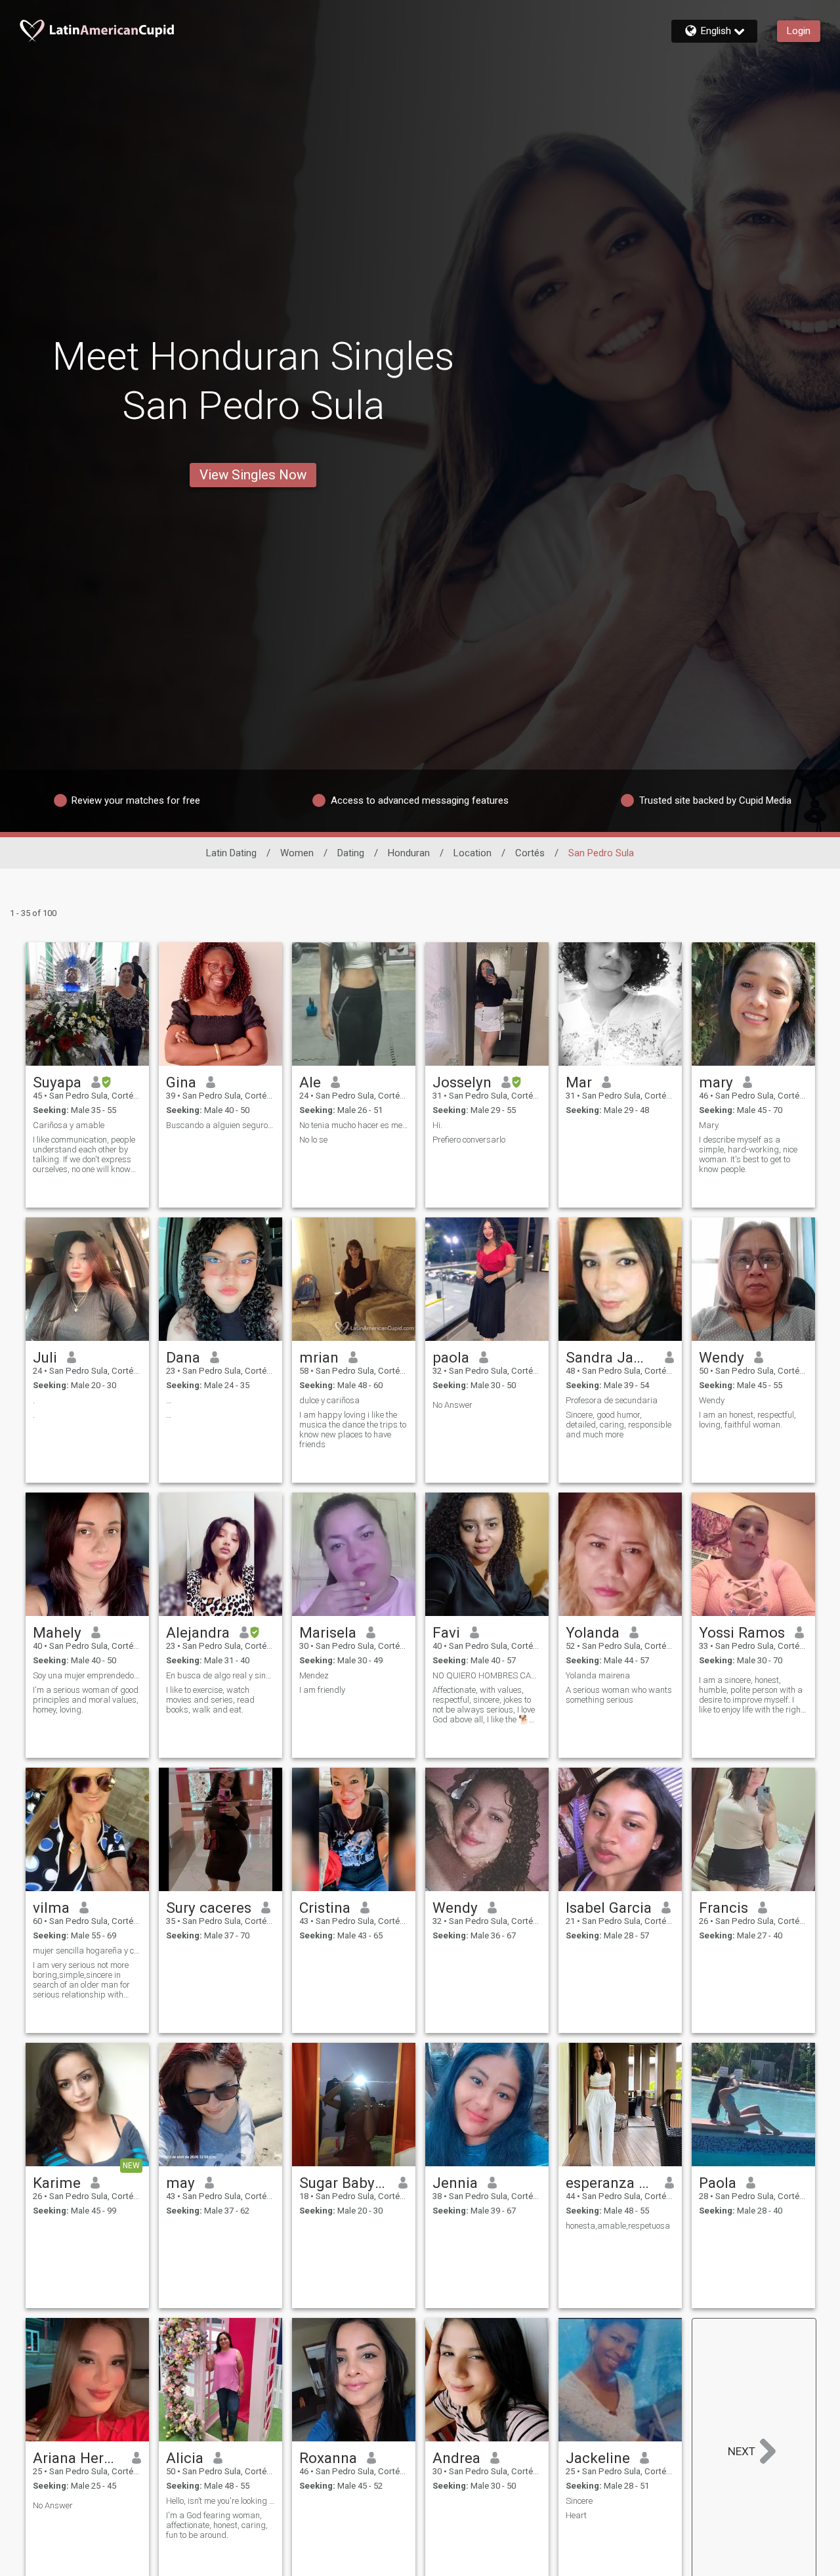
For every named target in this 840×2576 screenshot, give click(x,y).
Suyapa (57, 1082)
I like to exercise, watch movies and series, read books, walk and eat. (210, 1700)
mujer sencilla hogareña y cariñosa (87, 1951)
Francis (724, 1908)
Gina (181, 1082)
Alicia (185, 2458)
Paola (718, 2183)
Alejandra (198, 1632)
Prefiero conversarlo (469, 1140)
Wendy (722, 1357)
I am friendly (322, 1690)
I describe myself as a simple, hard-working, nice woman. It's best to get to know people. (748, 1154)
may (180, 2183)
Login (799, 31)
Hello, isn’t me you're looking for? (220, 2501)
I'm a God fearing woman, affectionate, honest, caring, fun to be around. (217, 2525)
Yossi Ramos (742, 1632)
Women (297, 853)
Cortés (530, 853)
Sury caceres (209, 1908)
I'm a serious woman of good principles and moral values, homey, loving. (86, 1700)
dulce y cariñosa (329, 1400)
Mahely (57, 1632)
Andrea (456, 2458)
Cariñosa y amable (69, 1125)
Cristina (325, 1908)
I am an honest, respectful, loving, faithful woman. (747, 1420)
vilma (51, 1908)
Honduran (409, 853)
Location (472, 853)
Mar (579, 1082)
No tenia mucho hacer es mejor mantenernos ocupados (354, 1125)
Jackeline (598, 2458)
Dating (351, 853)
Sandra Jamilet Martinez (611, 1357)
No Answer (452, 1405)
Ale (310, 1082)
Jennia (455, 2183)
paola (451, 1357)
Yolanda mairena (598, 1675)
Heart (576, 2515)
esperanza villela (611, 2183)
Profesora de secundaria (612, 1400)
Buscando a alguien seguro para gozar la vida (220, 1125)
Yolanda (593, 1632)
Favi (446, 1632)
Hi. (437, 1125)
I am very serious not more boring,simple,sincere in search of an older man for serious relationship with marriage (81, 1980)
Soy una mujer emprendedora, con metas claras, (87, 1675)
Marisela (328, 1632)
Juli (45, 1357)
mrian (319, 1357)
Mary (709, 1125)
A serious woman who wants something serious (619, 1695)
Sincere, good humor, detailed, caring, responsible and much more (619, 1425)
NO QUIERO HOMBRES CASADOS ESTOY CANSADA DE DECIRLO (487, 1675)
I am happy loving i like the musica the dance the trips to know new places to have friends (353, 1430)
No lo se (313, 1140)
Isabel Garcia (609, 1908)
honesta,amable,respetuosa (618, 2226)
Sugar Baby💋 (344, 2183)
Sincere (579, 2501)
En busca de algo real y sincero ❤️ (220, 1675)
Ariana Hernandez (78, 2458)
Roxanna (328, 2458)
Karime (57, 2183)
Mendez (314, 1675)
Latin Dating (231, 853)
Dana (183, 1357)
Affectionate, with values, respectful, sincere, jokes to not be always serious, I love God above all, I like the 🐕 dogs (484, 1705)
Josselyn (462, 1082)
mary (716, 1082)
